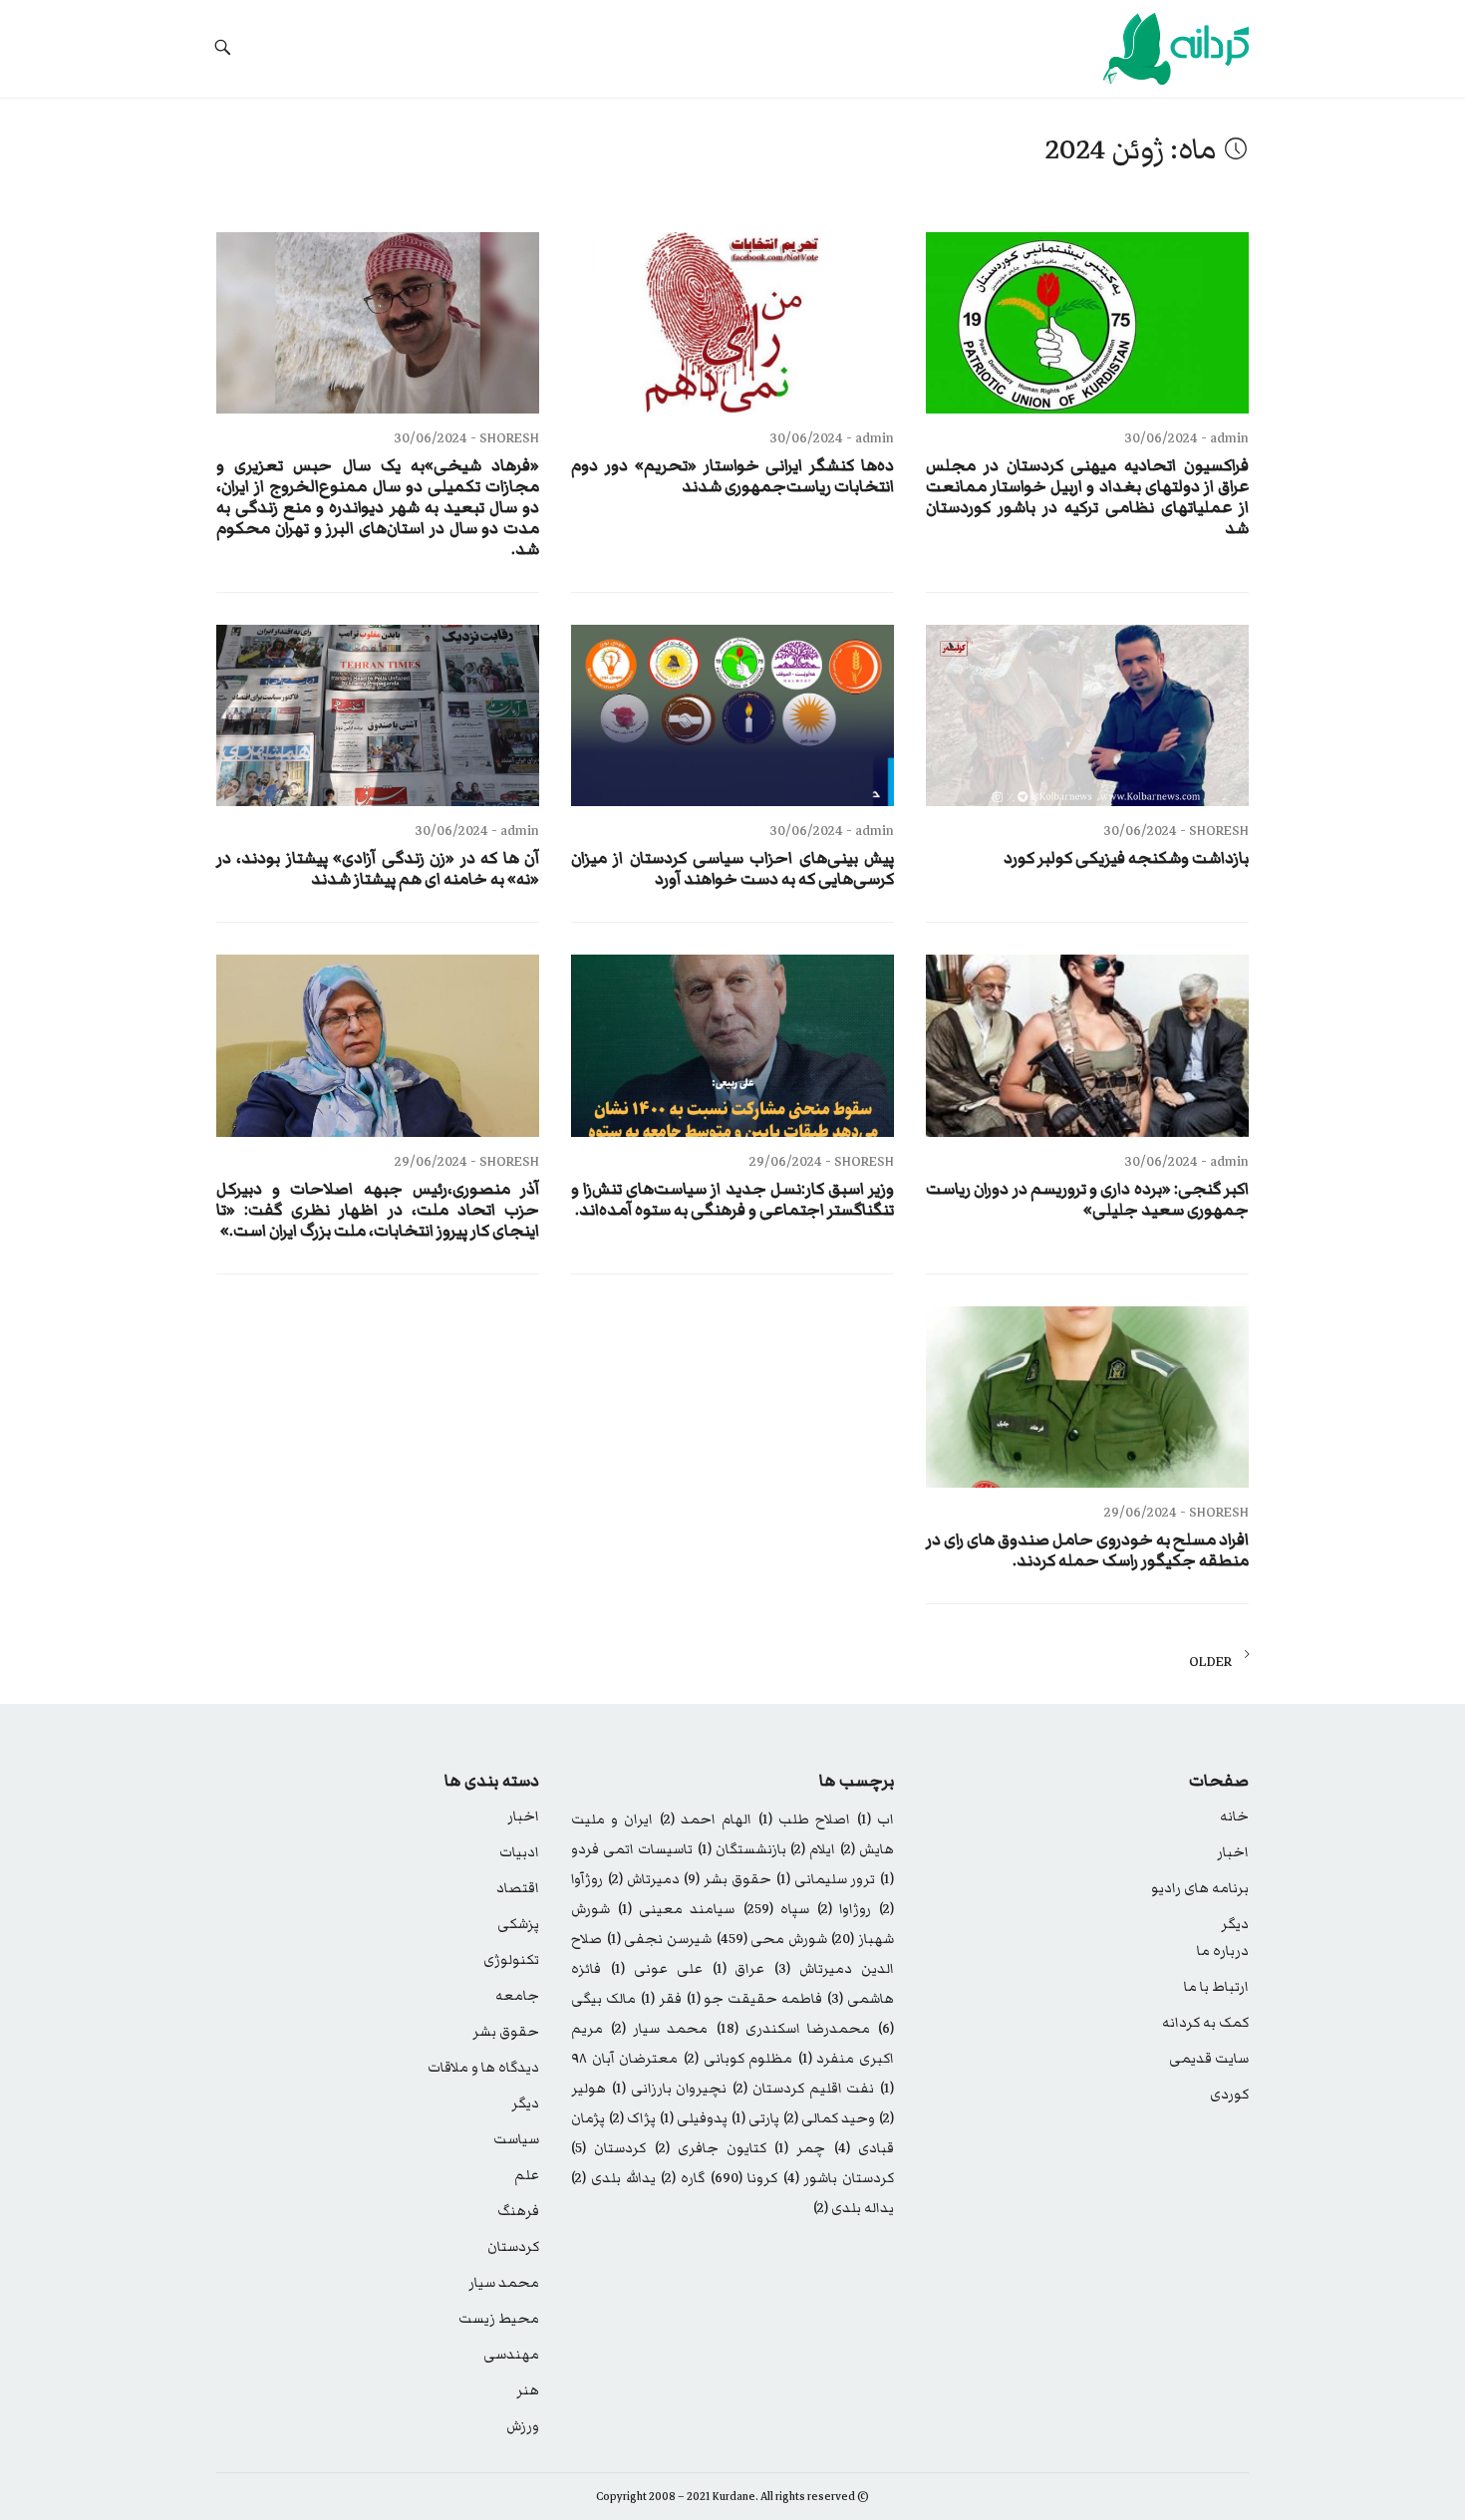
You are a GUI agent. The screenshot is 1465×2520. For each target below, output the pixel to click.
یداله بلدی (854, 2208)
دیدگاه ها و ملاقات (483, 2068)
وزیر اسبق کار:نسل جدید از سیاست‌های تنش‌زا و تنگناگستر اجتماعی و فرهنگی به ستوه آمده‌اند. (732, 1200)
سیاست (516, 2139)
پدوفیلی (694, 2118)
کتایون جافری (711, 2148)
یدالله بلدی (613, 2178)
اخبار (1233, 1852)
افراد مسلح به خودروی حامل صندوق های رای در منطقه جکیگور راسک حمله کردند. (1087, 1550)
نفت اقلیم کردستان (803, 2089)
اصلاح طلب (804, 1820)
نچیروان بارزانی (670, 2089)
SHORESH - (503, 438)
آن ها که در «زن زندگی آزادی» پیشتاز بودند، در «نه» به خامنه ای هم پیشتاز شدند (378, 869)
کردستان (608, 2148)
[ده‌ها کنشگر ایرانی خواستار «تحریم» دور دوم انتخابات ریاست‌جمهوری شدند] (732, 323)
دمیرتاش (644, 1879)
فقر (661, 1999)
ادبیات (519, 1852)
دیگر (1235, 1924)
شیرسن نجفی (659, 1939)
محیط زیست (499, 2319)
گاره (683, 2178)
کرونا (744, 2178)
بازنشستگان (742, 1849)
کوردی (1229, 2095)
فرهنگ (518, 2211)
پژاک (632, 2118)
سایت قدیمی (1209, 2059)
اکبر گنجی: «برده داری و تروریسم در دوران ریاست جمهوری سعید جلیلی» (1087, 1200)
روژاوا (844, 1909)
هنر (528, 2390)
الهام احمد (706, 1820)
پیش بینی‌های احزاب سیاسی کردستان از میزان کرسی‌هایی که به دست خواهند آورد (732, 869)
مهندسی (511, 2355)
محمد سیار (659, 2029)
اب (876, 1820)
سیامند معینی (676, 1909)
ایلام (813, 1849)
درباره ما (1223, 1951)
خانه (1234, 1817)
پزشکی (518, 1924)
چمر (800, 2148)
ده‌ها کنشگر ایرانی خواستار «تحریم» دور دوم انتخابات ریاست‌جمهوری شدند (732, 476)
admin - (1223, 438)
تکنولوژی (511, 1960)
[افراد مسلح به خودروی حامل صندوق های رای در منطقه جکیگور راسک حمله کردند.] (1087, 1397)
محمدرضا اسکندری (793, 2029)
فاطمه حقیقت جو (755, 1999)
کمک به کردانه (1205, 2023)
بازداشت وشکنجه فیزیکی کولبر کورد (1126, 858)
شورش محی (772, 1939)
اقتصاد (518, 1888)
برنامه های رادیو (1200, 1888)
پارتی (755, 2118)
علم (527, 2175)
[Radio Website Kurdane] (1132, 49)
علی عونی (657, 1969)
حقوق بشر (728, 1879)
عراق (739, 1969)
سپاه (776, 1909)
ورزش (523, 2426)
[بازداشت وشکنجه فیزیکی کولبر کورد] (1087, 715)
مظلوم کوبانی (738, 2059)
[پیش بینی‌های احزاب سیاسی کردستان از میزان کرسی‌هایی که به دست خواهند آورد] (732, 715)
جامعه (517, 1996)
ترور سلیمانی (826, 1879)
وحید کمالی (829, 2118)
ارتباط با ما (1216, 1987)
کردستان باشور (839, 2178)
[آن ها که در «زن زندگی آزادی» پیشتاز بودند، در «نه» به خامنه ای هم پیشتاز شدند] (378, 715)
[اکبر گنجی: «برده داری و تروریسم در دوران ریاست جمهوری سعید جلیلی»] (1087, 1045)
